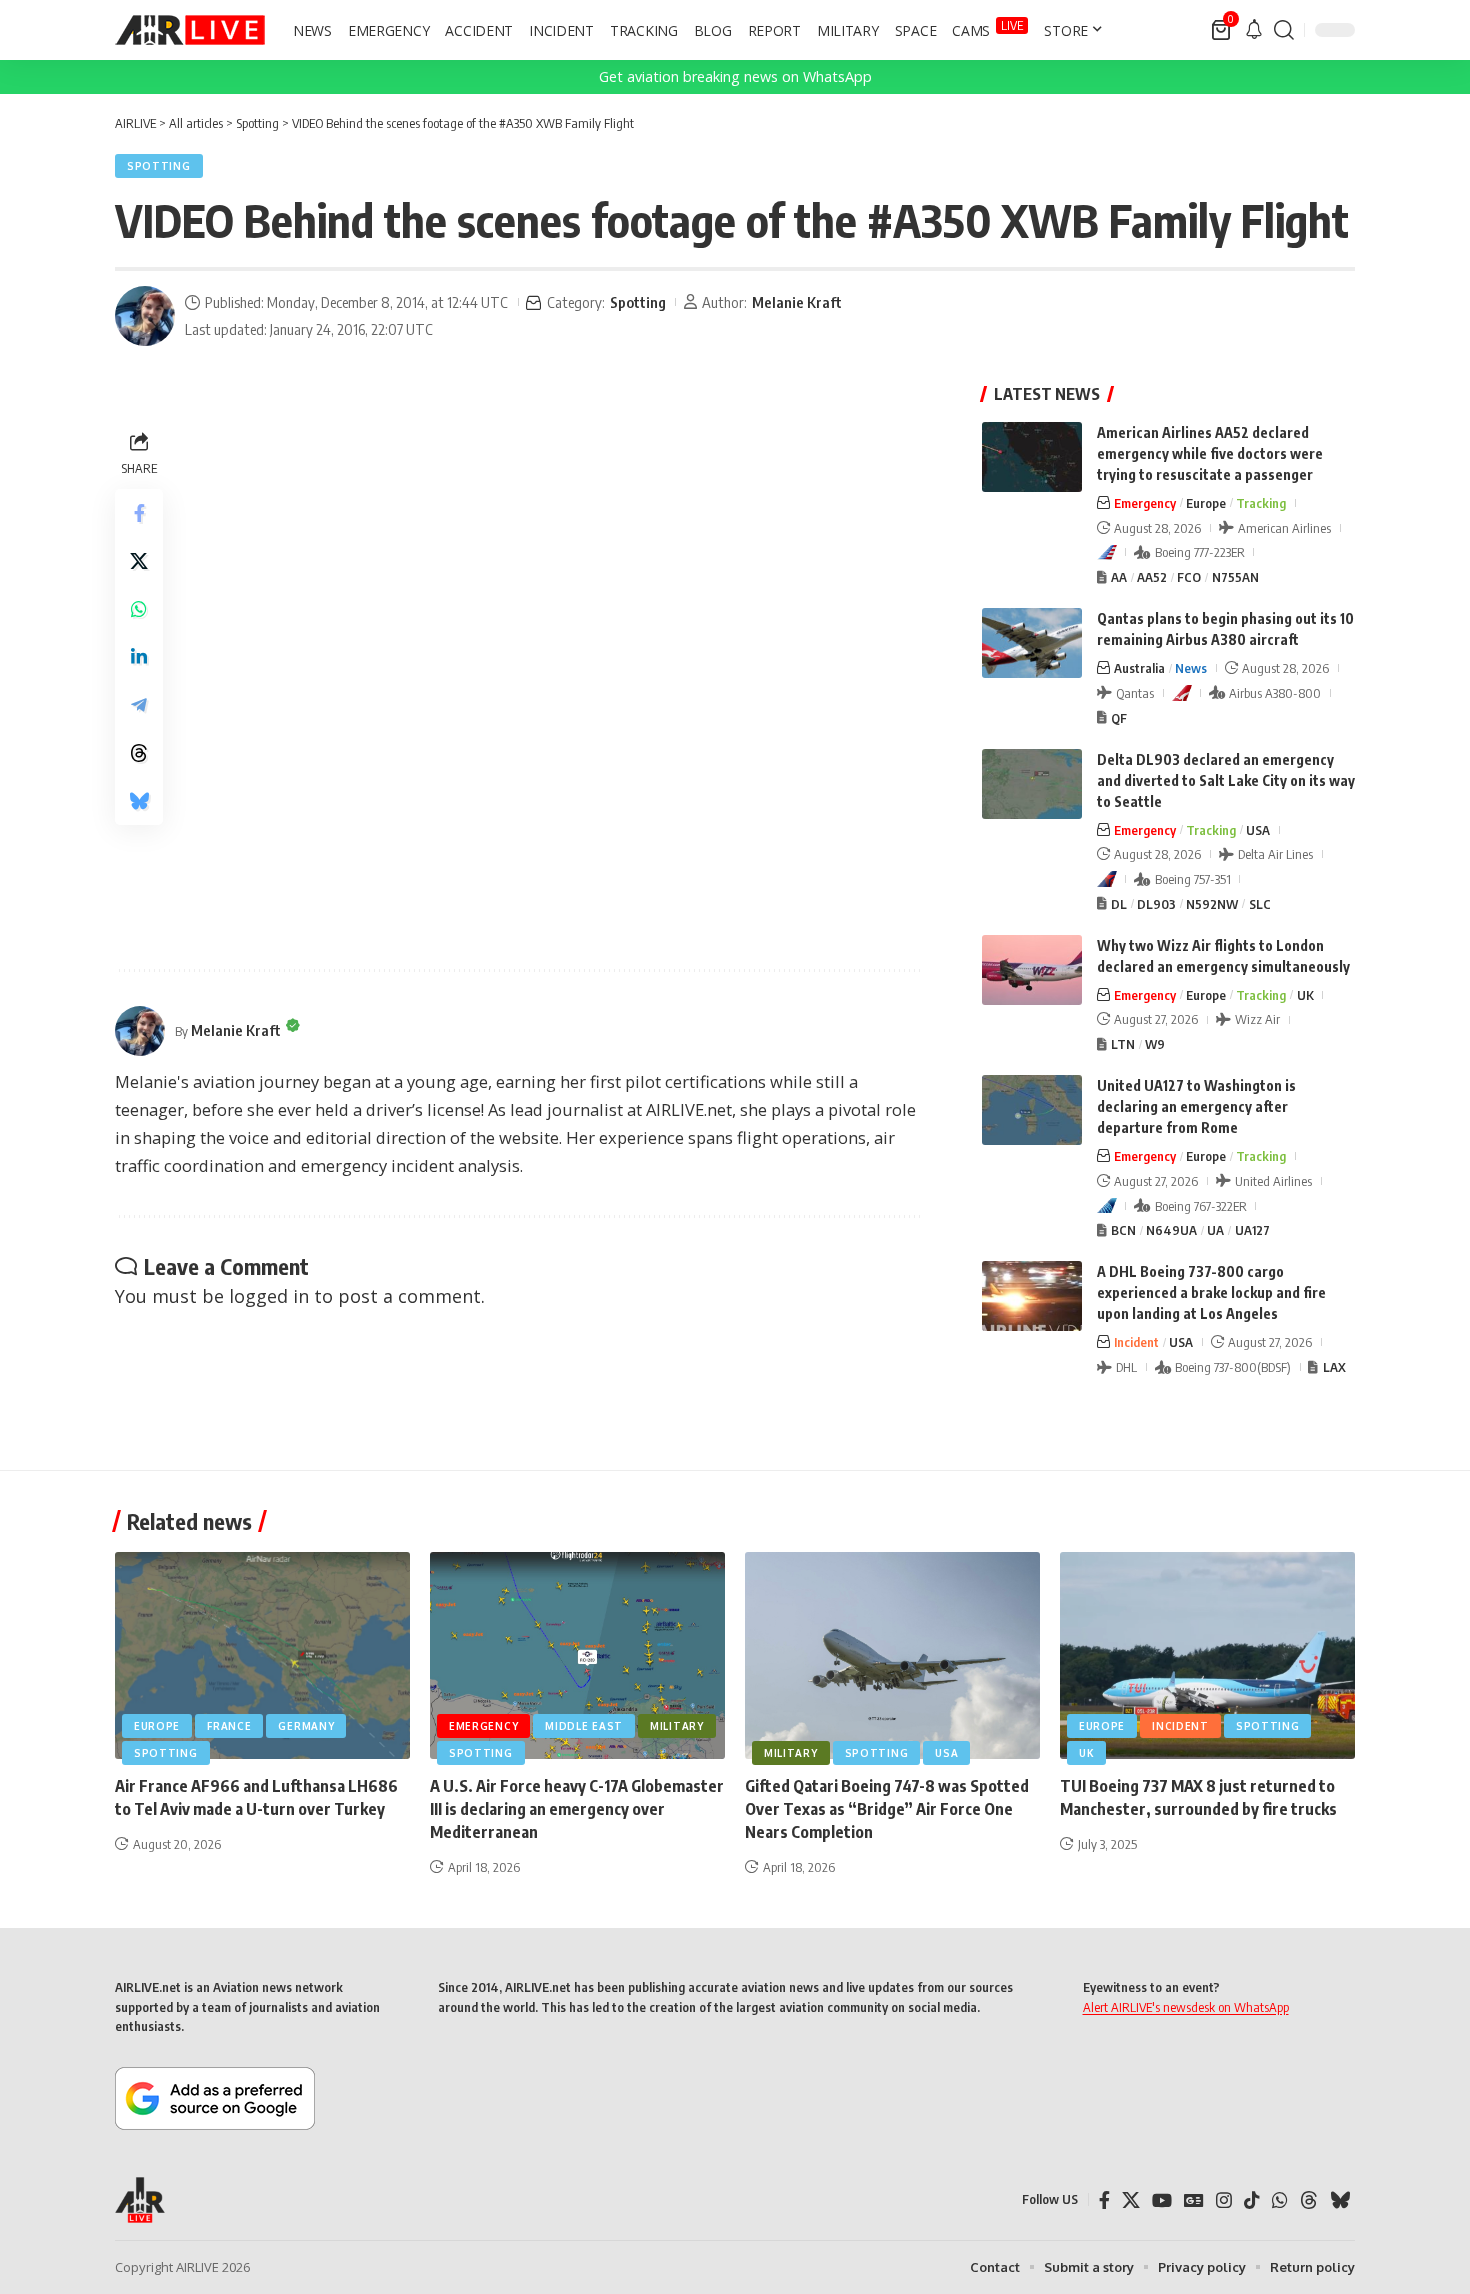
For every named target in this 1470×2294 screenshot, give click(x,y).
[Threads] (1309, 2200)
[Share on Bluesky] (139, 801)
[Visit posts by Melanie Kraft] (145, 316)
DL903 (1156, 904)
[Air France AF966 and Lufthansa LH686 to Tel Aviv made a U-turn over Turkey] (262, 1655)
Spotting (159, 166)
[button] (1284, 30)
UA (1215, 1230)
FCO (1189, 577)
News (1191, 668)
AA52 (1152, 577)
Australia (1139, 668)
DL (1119, 904)
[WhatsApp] (1280, 2200)
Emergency (1145, 503)
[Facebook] (1104, 2200)
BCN (1123, 1230)
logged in (269, 1296)
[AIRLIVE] (190, 30)
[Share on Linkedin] (139, 657)
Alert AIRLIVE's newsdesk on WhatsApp (1186, 2007)
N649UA (1171, 1230)
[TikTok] (1252, 2200)
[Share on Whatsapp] (139, 609)
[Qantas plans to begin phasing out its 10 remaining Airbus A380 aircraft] (1032, 643)
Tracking (1261, 503)
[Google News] (1194, 2200)
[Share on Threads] (139, 753)
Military (677, 1726)
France (229, 1726)
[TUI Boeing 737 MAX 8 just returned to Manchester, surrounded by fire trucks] (1207, 1655)
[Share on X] (139, 561)
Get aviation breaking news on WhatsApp (735, 76)
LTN (1123, 1044)
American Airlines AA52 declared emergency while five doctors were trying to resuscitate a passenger (1210, 453)
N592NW (1212, 904)
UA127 (1252, 1230)
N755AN (1235, 577)
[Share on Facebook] (139, 513)
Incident (1136, 1342)
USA (1258, 830)
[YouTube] (1162, 2200)
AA (1119, 577)
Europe (1206, 503)
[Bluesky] (1340, 2200)
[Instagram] (1224, 2200)
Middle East (584, 1726)
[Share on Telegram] (139, 705)
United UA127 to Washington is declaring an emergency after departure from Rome (1196, 1106)
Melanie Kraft (797, 302)
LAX (1334, 1367)
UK (1305, 995)
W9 (1155, 1044)
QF (1119, 718)
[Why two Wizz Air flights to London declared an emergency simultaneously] (1032, 970)
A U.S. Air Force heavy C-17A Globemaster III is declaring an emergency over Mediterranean (577, 1809)
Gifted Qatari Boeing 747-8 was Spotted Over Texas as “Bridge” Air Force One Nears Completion (887, 1809)
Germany (306, 1726)
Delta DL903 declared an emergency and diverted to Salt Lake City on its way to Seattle (1226, 780)
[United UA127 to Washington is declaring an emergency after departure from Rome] (1032, 1110)
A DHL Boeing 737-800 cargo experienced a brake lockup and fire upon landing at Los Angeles (1211, 1292)
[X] (1131, 2200)
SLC (1260, 904)
